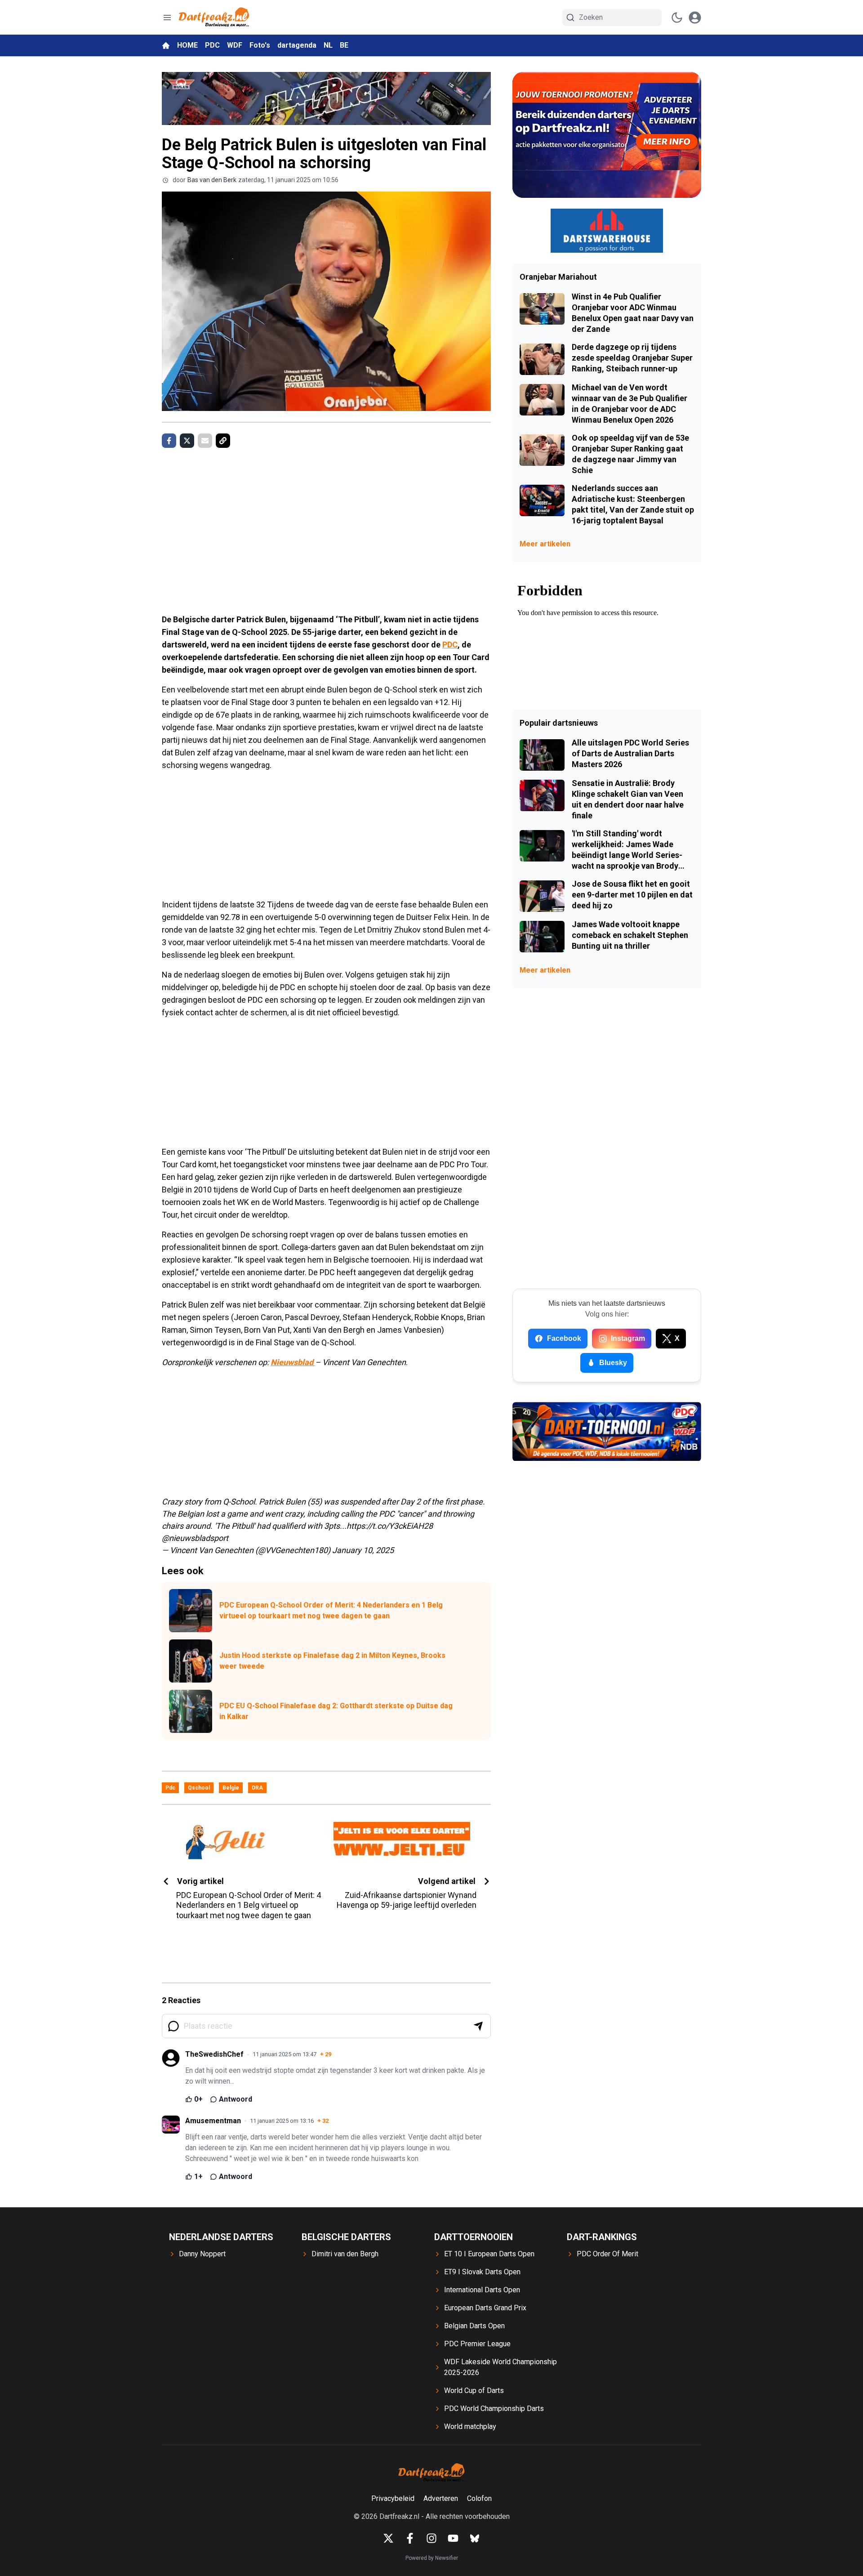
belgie (231, 1788)
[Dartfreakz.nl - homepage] (214, 17)
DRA (257, 1788)
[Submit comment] (478, 2026)
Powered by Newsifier (432, 2558)
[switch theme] (677, 18)
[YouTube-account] (453, 2538)
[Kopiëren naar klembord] (223, 441)
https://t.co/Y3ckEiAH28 (390, 1526)
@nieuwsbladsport (195, 1538)
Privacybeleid (393, 2498)
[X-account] (388, 2538)
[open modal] (695, 18)
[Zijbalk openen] (167, 18)
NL (328, 45)
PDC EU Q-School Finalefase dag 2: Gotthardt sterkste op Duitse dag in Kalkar (336, 1711)
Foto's (260, 45)
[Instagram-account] (431, 2538)
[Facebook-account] (410, 2538)
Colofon (479, 2498)
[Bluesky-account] (475, 2538)
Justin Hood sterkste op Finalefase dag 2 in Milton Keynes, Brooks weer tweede (332, 1661)
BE (344, 45)
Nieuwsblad (293, 1362)
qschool (199, 1788)
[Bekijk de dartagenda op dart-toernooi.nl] (607, 1432)
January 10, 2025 (363, 1550)
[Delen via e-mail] (205, 441)
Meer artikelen (545, 544)
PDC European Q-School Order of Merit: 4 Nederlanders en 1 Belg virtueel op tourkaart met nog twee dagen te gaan (331, 1610)
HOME (187, 45)
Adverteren (441, 2498)
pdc (170, 1788)
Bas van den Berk (212, 180)
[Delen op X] (187, 441)
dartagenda (297, 45)
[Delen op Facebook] (169, 441)
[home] (166, 45)
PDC (212, 45)
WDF (235, 45)
